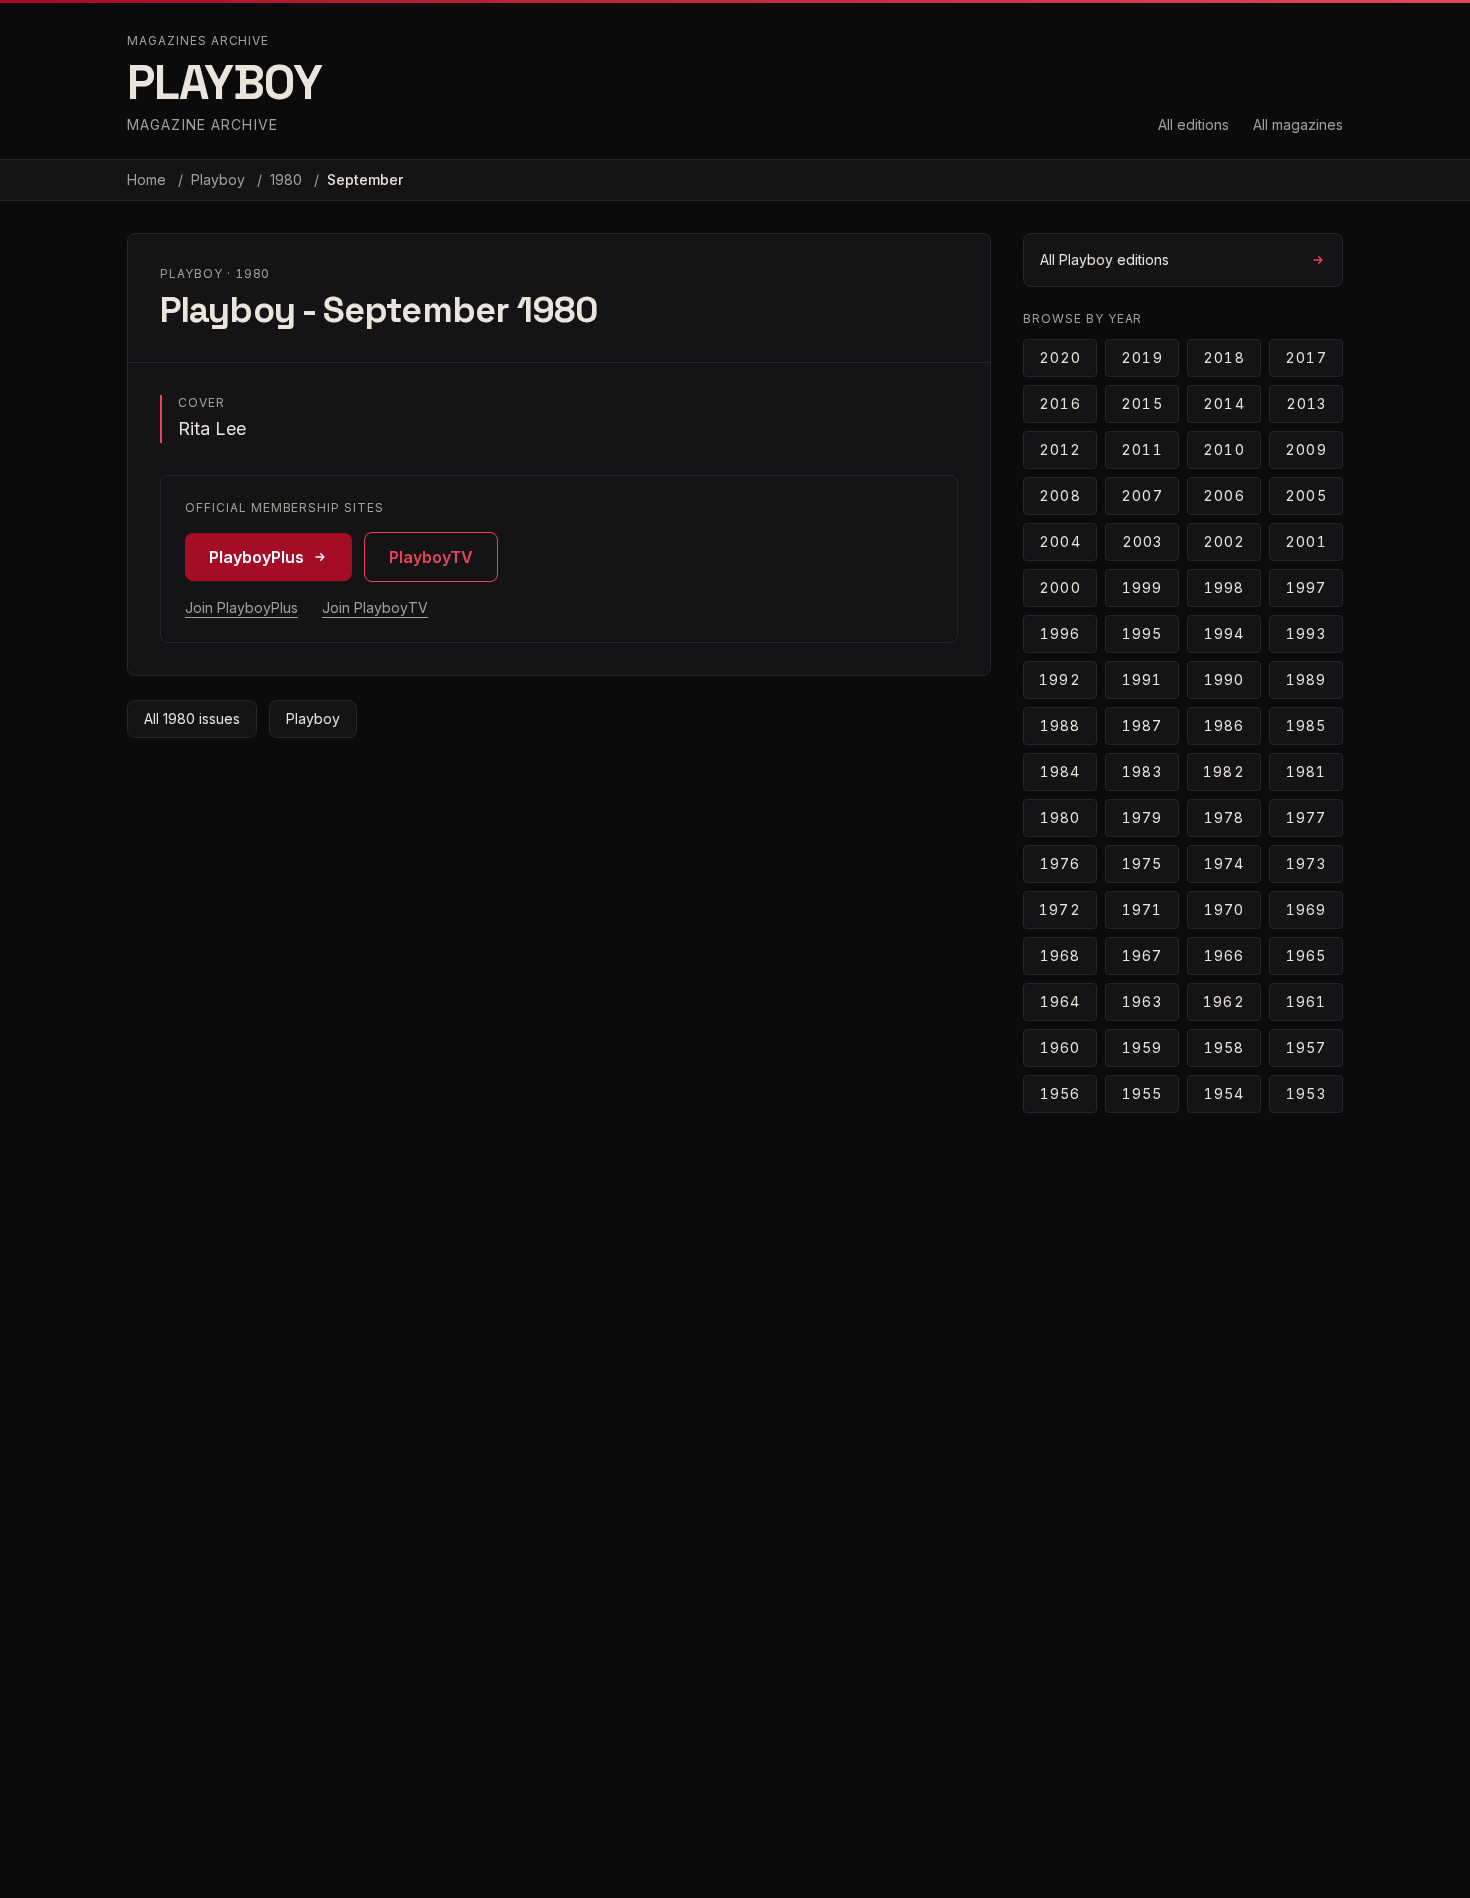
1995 (1142, 633)
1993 (1305, 633)
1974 (1224, 863)
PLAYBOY (224, 82)
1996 (1060, 633)
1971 (1142, 909)
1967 (1142, 955)
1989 (1306, 679)
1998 (1224, 587)
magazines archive (198, 40)
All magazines (1298, 124)
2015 (1141, 403)
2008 (1059, 495)
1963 (1141, 1001)
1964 (1060, 1001)
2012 (1060, 449)
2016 (1059, 403)
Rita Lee (212, 428)
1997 (1306, 587)
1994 (1224, 633)
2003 (1142, 541)
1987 (1142, 725)
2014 (1223, 403)
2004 (1059, 541)
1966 (1224, 955)
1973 (1305, 863)
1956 (1060, 1093)
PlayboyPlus (256, 557)
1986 (1224, 725)
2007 (1141, 495)
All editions (1193, 124)
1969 (1306, 909)
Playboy (220, 179)
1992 (1059, 679)
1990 (1224, 679)
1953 (1305, 1093)
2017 (1305, 357)
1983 (1141, 771)
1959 (1142, 1047)
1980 (288, 179)
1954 (1224, 1093)
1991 (1142, 679)
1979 (1142, 817)
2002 (1224, 541)
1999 (1142, 587)
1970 (1224, 909)
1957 (1306, 1047)
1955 (1142, 1093)
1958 (1224, 1047)
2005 (1305, 495)
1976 (1060, 863)
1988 (1060, 725)
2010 (1223, 449)
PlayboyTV (431, 557)
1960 (1060, 1047)
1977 (1306, 817)
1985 (1306, 725)
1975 (1142, 863)
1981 (1306, 771)
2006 (1223, 495)
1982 (1223, 771)
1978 (1224, 817)
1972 (1059, 909)
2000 (1059, 587)
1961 (1306, 1001)
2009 (1305, 449)
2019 (1141, 357)
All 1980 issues (192, 718)
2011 (1141, 449)
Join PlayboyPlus (241, 607)
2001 (1305, 541)
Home (146, 179)
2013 (1306, 403)
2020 (1060, 357)
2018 (1223, 357)
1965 (1306, 955)
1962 (1223, 1001)
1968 (1060, 955)
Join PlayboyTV (375, 607)
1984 (1060, 771)
